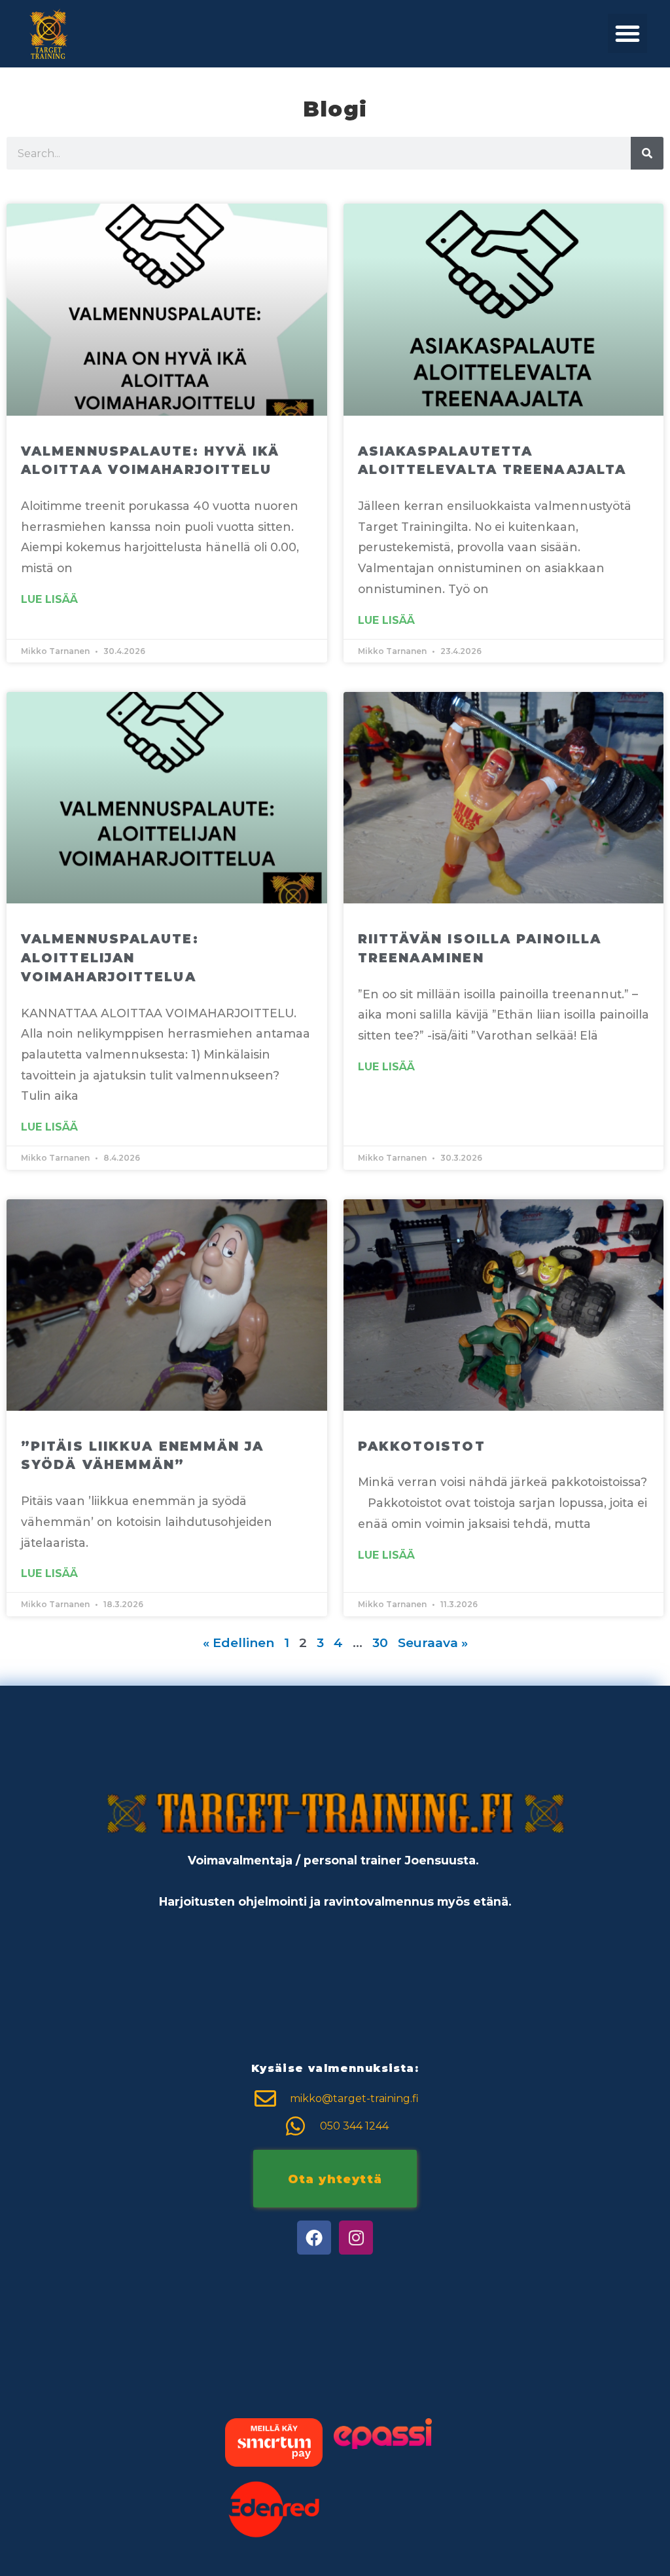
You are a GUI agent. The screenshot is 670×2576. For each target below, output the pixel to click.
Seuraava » (433, 1642)
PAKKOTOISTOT (422, 1446)
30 (380, 1642)
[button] (627, 33)
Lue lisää (49, 600)
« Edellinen (238, 1642)
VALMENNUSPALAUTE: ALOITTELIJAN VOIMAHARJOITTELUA (110, 958)
